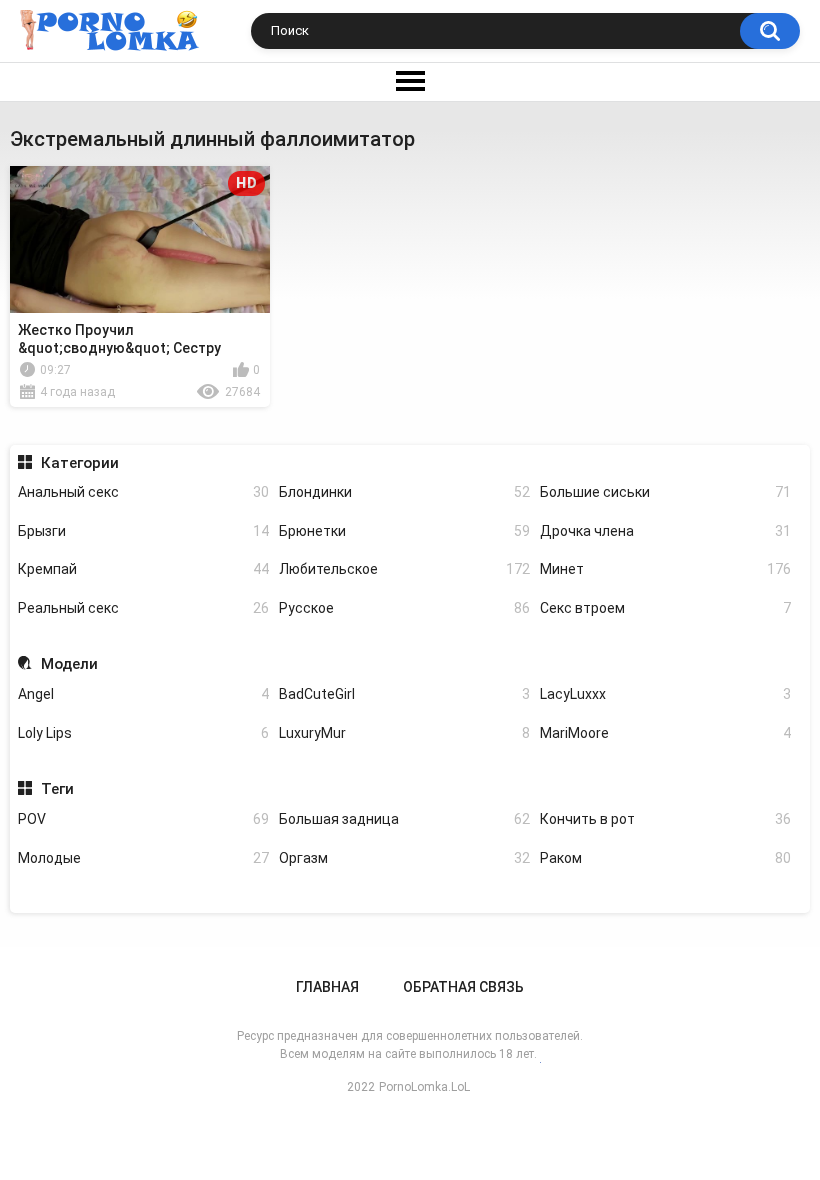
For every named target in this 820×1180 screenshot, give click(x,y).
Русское (404, 608)
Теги (57, 789)
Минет (665, 569)
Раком (665, 858)
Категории (79, 463)
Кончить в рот (665, 819)
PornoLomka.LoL (424, 1087)
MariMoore (665, 733)
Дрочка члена (665, 531)
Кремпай (143, 569)
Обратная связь (463, 987)
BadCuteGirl (404, 694)
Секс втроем (665, 608)
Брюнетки (404, 531)
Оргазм (404, 858)
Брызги (143, 531)
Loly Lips (143, 733)
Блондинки (404, 492)
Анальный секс (143, 492)
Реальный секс (143, 608)
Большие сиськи (665, 492)
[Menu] (410, 82)
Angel (143, 694)
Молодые (143, 858)
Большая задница (404, 819)
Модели (69, 664)
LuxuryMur (404, 733)
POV (143, 819)
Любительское (404, 569)
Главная (327, 987)
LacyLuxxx (665, 694)
